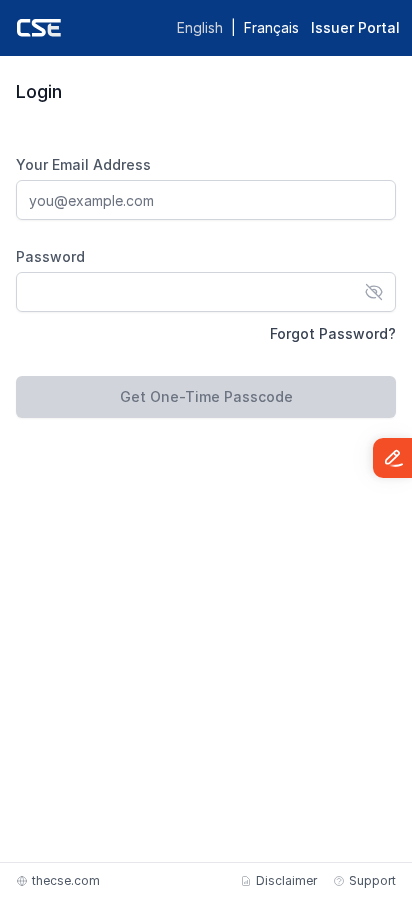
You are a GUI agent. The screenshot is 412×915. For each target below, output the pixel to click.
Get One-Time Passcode (206, 396)
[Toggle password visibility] (374, 292)
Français (271, 27)
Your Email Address (83, 164)
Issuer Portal (355, 27)
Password (50, 256)
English (200, 27)
